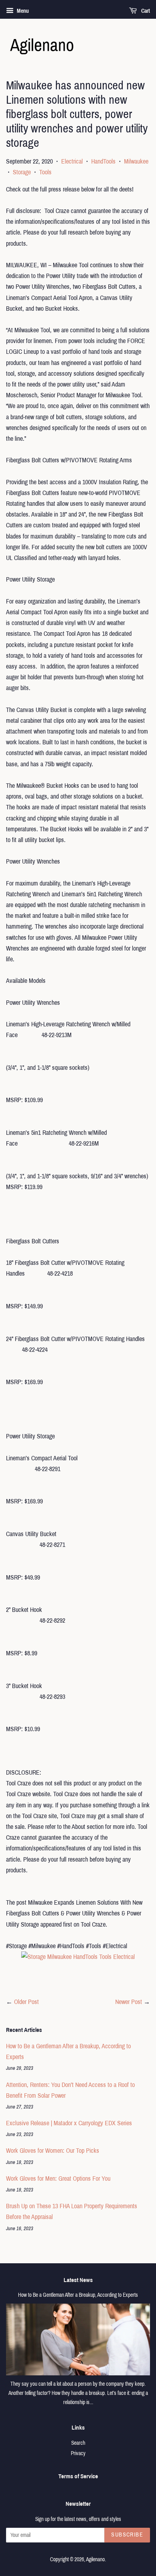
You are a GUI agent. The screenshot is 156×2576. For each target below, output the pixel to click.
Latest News (78, 2280)
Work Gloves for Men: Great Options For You (58, 2179)
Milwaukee (136, 161)
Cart (145, 11)
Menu (22, 11)
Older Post (26, 2002)
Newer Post (129, 2002)
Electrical (72, 161)
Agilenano (95, 2559)
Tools (45, 172)
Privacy (78, 2453)
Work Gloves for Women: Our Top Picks (53, 2151)
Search (78, 2443)
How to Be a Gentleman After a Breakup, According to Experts (78, 2295)
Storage (22, 172)
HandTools (103, 161)
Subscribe (127, 2535)
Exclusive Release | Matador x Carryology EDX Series (69, 2123)
